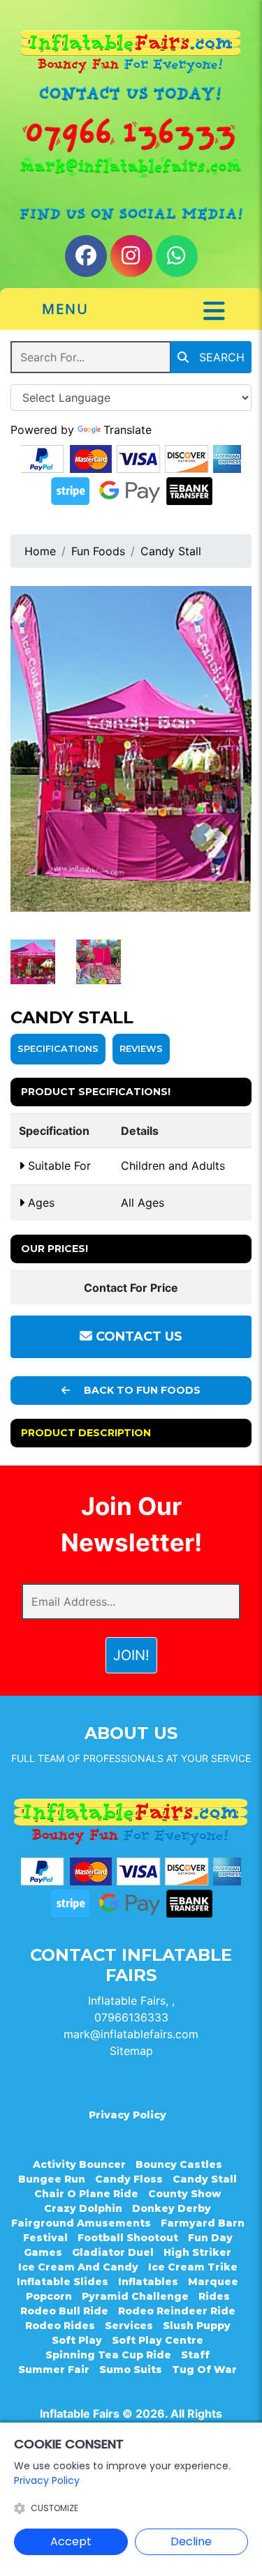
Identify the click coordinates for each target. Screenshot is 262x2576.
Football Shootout (128, 2238)
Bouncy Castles (179, 2164)
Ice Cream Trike (193, 2267)
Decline (191, 2541)
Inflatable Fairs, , (131, 2001)
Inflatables (148, 2282)
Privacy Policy (128, 2115)
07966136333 (131, 2017)
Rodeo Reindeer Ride (177, 2311)
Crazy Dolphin (83, 2208)
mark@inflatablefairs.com (131, 2034)
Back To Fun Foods (141, 1390)
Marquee (213, 2282)
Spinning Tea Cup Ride (108, 2355)
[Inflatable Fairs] (131, 52)
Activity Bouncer (79, 2164)
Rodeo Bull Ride (64, 2311)
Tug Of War (204, 2370)
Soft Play (77, 2340)
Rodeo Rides (60, 2326)
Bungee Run (52, 2179)
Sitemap (131, 2051)
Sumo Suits (131, 2370)
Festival (45, 2238)
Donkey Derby (172, 2208)
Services (129, 2326)
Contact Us (137, 1336)
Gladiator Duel (113, 2252)
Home (40, 551)
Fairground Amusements (81, 2223)
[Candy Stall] (131, 749)
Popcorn (49, 2296)
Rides (214, 2296)
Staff (195, 2355)
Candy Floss (129, 2179)
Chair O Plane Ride (86, 2194)
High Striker (197, 2252)
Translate (128, 430)
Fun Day (210, 2238)
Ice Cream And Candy (78, 2267)
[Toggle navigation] (214, 311)
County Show (184, 2194)
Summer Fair (54, 2370)
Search (220, 357)
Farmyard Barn (203, 2223)
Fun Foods (98, 551)
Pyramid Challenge (135, 2296)
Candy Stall (171, 551)
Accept (71, 2541)
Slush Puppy (197, 2326)
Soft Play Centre (158, 2340)
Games (43, 2252)
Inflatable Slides (63, 2282)
